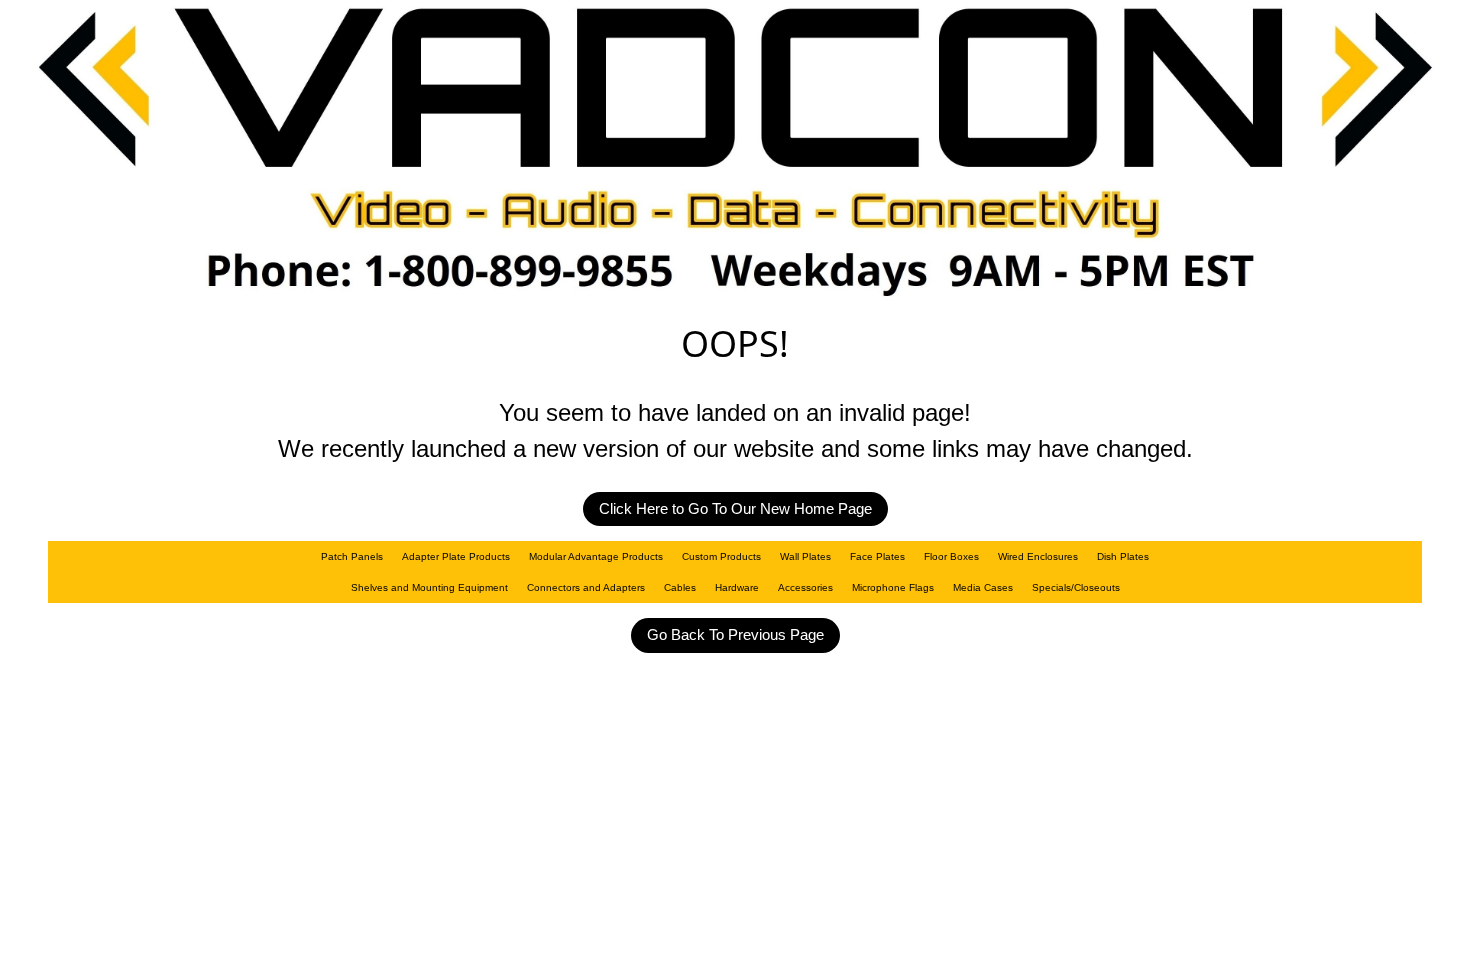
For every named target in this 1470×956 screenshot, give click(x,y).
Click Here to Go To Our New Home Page (735, 508)
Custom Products (721, 556)
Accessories (805, 587)
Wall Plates (805, 556)
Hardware (737, 587)
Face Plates (877, 556)
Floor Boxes (951, 556)
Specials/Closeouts (1076, 587)
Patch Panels (352, 556)
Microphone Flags (893, 587)
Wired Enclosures (1038, 556)
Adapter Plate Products (456, 556)
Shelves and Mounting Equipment (429, 587)
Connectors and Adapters (586, 587)
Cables (680, 587)
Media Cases (983, 587)
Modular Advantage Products (596, 556)
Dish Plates (1123, 556)
